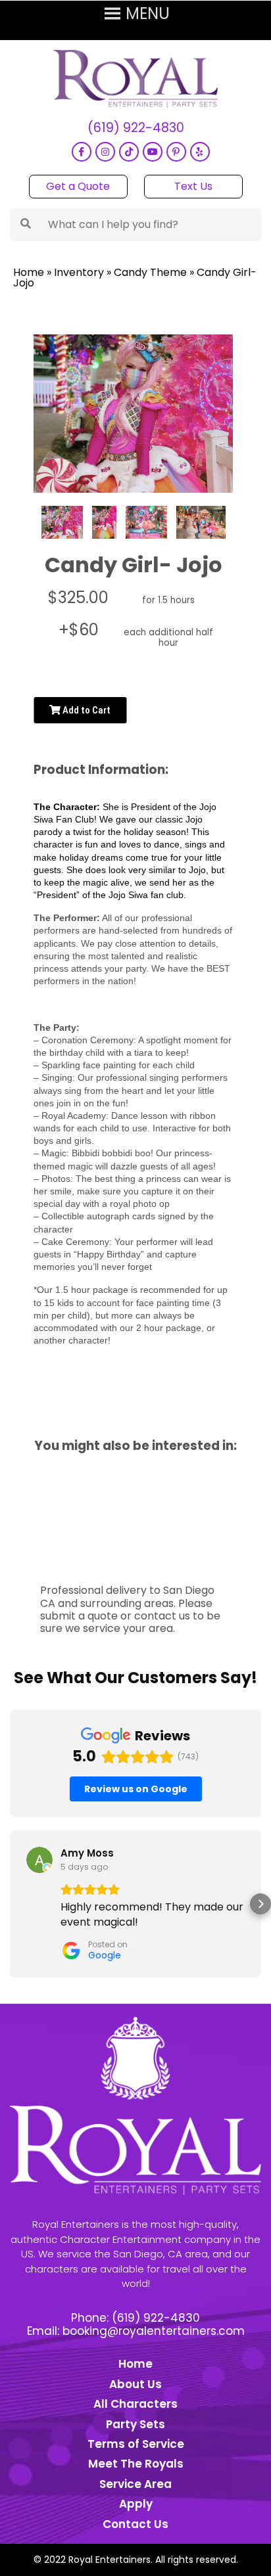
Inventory (79, 272)
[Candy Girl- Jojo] (62, 522)
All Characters (135, 2404)
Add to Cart (86, 710)
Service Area (135, 2484)
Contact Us (135, 2524)
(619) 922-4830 (136, 128)
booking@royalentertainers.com (154, 2331)
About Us (135, 2384)
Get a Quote (78, 186)
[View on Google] (39, 1860)
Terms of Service (136, 2444)
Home (29, 272)
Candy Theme (150, 272)
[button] (11, 1904)
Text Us (193, 186)
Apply (136, 2504)
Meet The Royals (136, 2464)
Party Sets (135, 2424)
